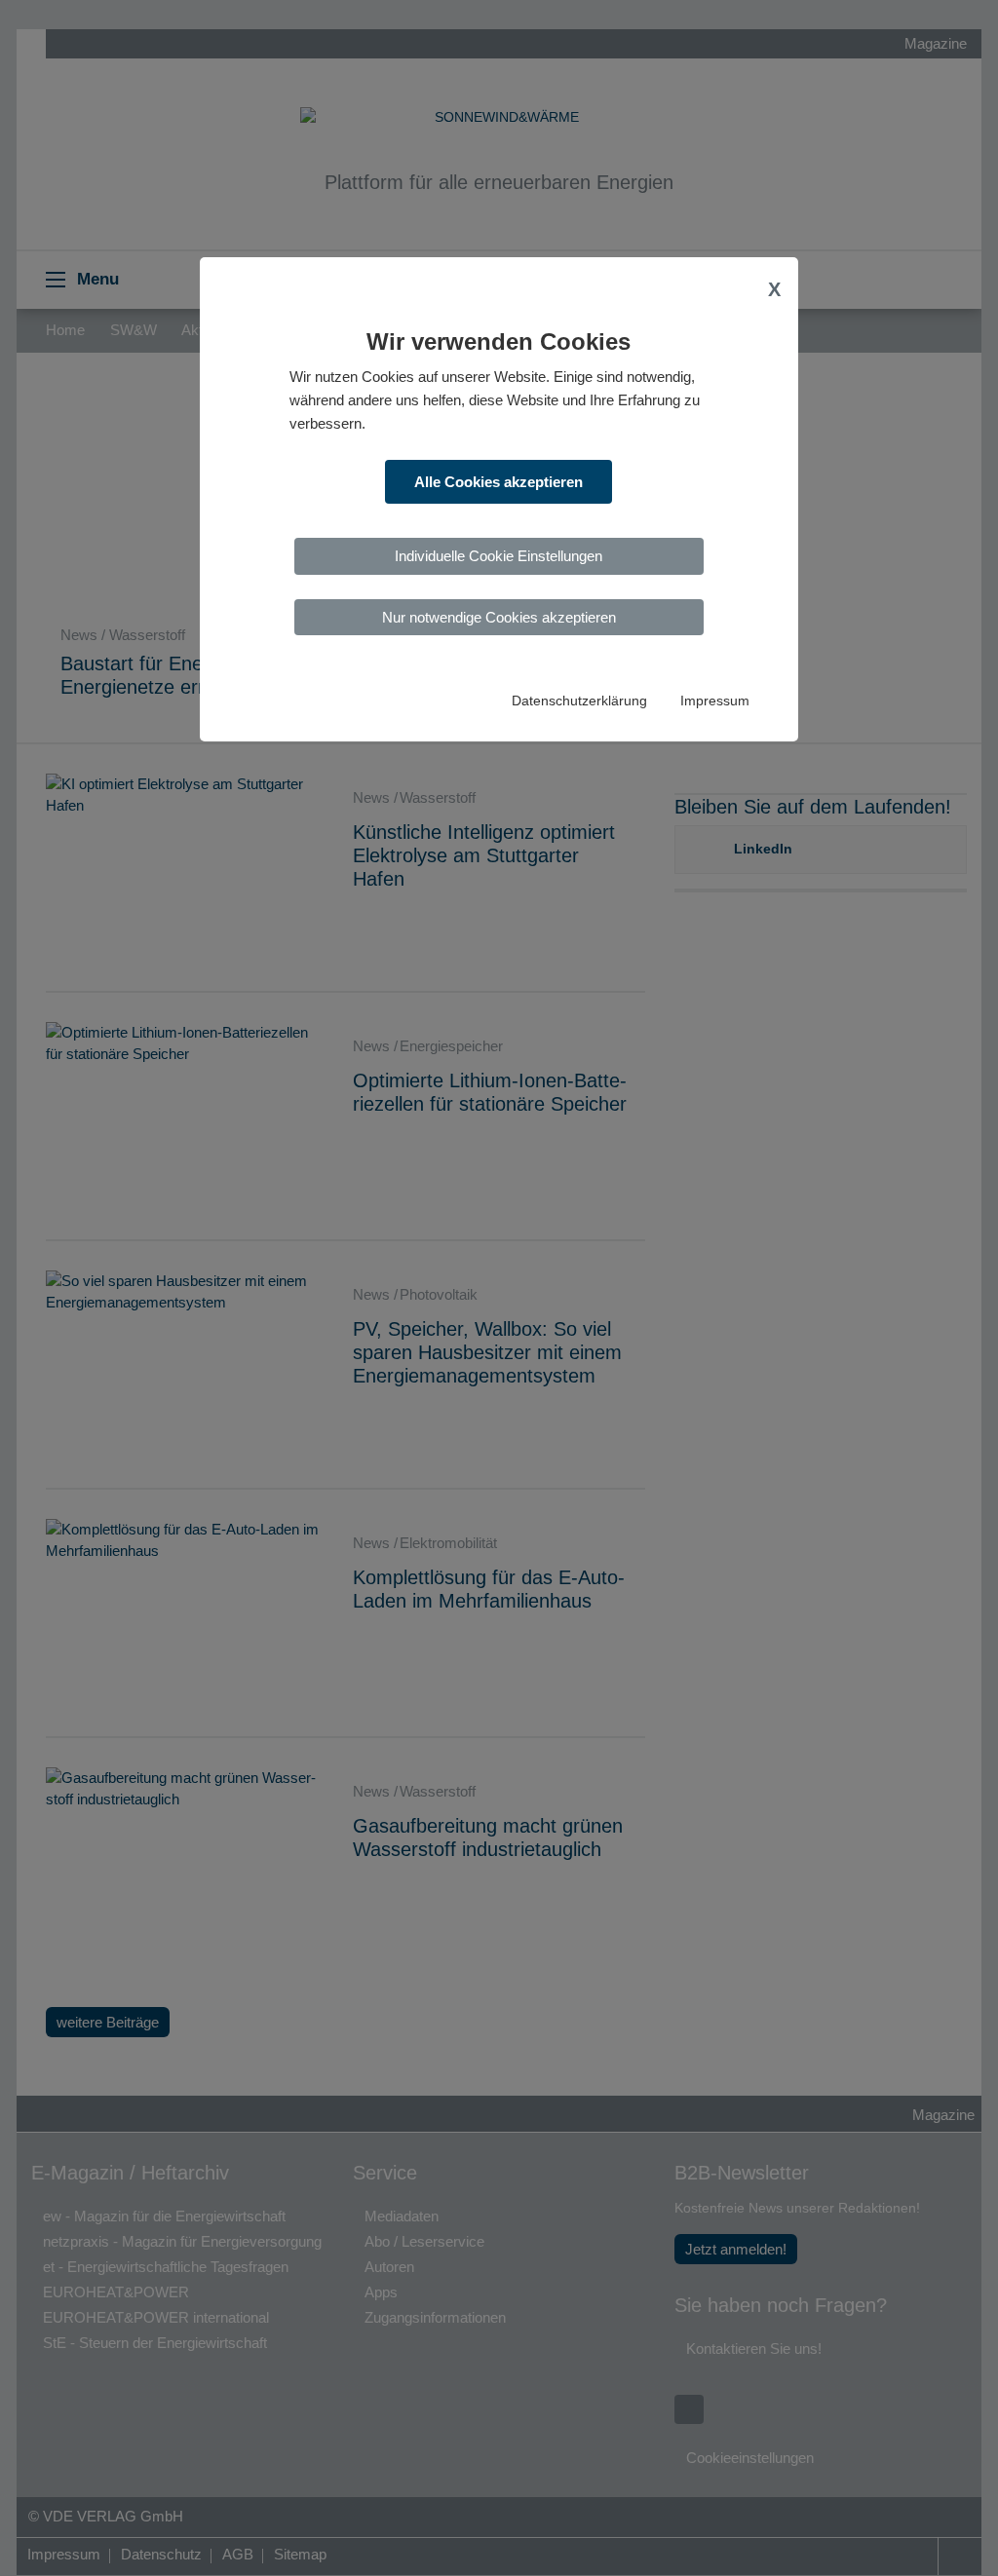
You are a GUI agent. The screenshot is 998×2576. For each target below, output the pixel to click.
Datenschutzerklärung (579, 701)
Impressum (715, 701)
